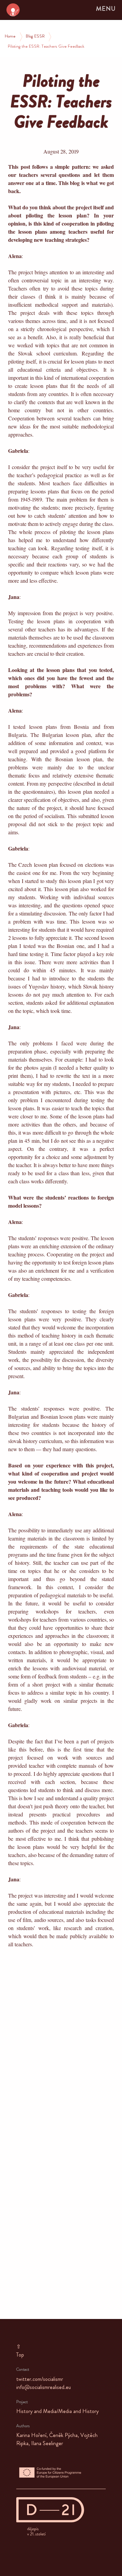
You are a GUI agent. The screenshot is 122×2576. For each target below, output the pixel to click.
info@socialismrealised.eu (44, 2388)
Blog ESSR (35, 37)
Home (10, 37)
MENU (106, 10)
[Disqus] (61, 2041)
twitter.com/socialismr (40, 2380)
